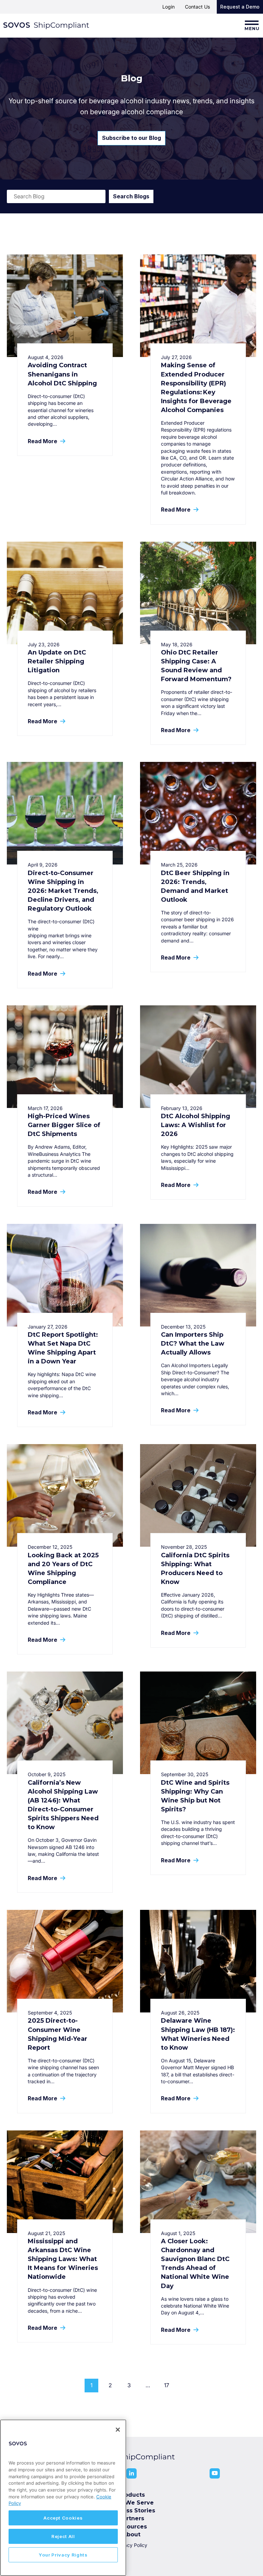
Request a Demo (240, 7)
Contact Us (197, 7)
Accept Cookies (63, 2518)
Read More (43, 441)
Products (131, 2495)
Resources (131, 2527)
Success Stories (132, 2511)
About (131, 2534)
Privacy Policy (131, 2545)
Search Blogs (131, 196)
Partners (132, 2518)
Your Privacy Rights (63, 2555)
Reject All (63, 2536)
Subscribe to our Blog (131, 138)
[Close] (118, 2430)
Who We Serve (131, 2503)
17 (167, 2385)
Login (168, 7)
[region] (63, 2498)
